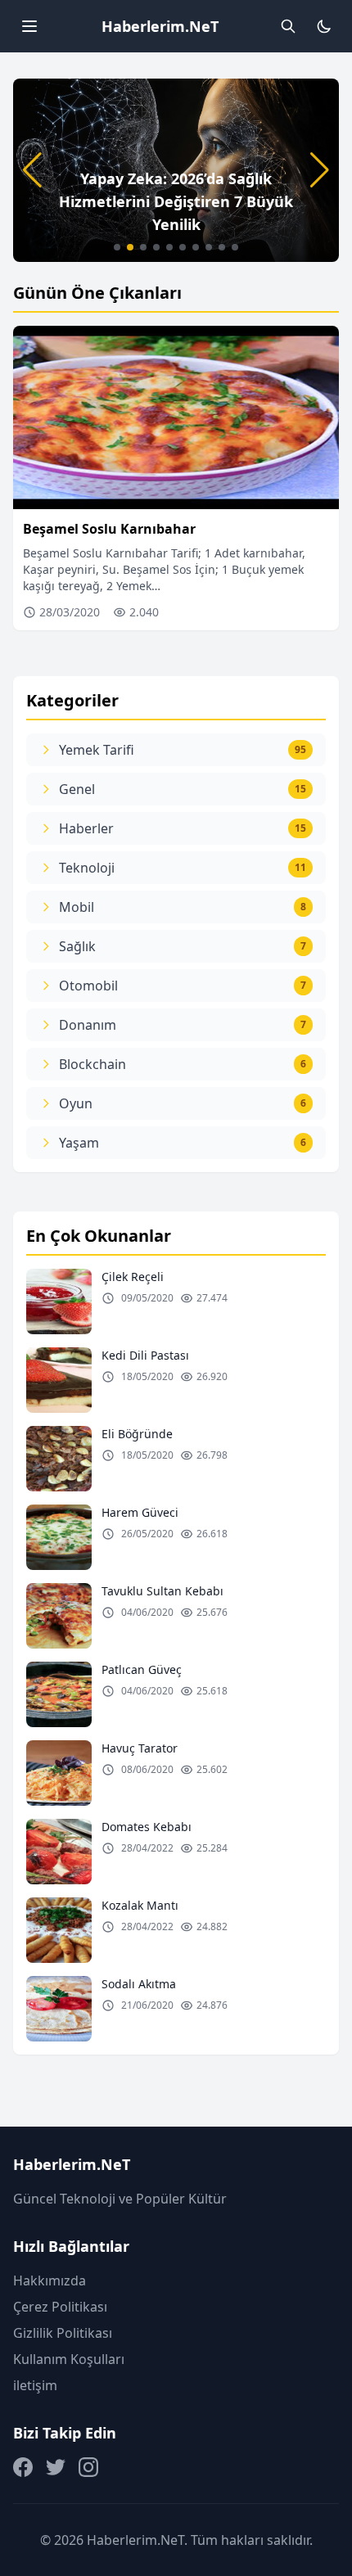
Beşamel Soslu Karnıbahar (109, 529)
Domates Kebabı (147, 1827)
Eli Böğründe (137, 1434)
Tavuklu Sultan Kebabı (162, 1591)
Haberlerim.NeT (160, 26)
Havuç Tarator (140, 1748)
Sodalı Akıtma (139, 1984)
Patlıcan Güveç (142, 1669)
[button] (117, 247)
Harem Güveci (140, 1512)
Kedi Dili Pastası (145, 1355)
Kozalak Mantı (140, 1905)
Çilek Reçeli (133, 1277)
